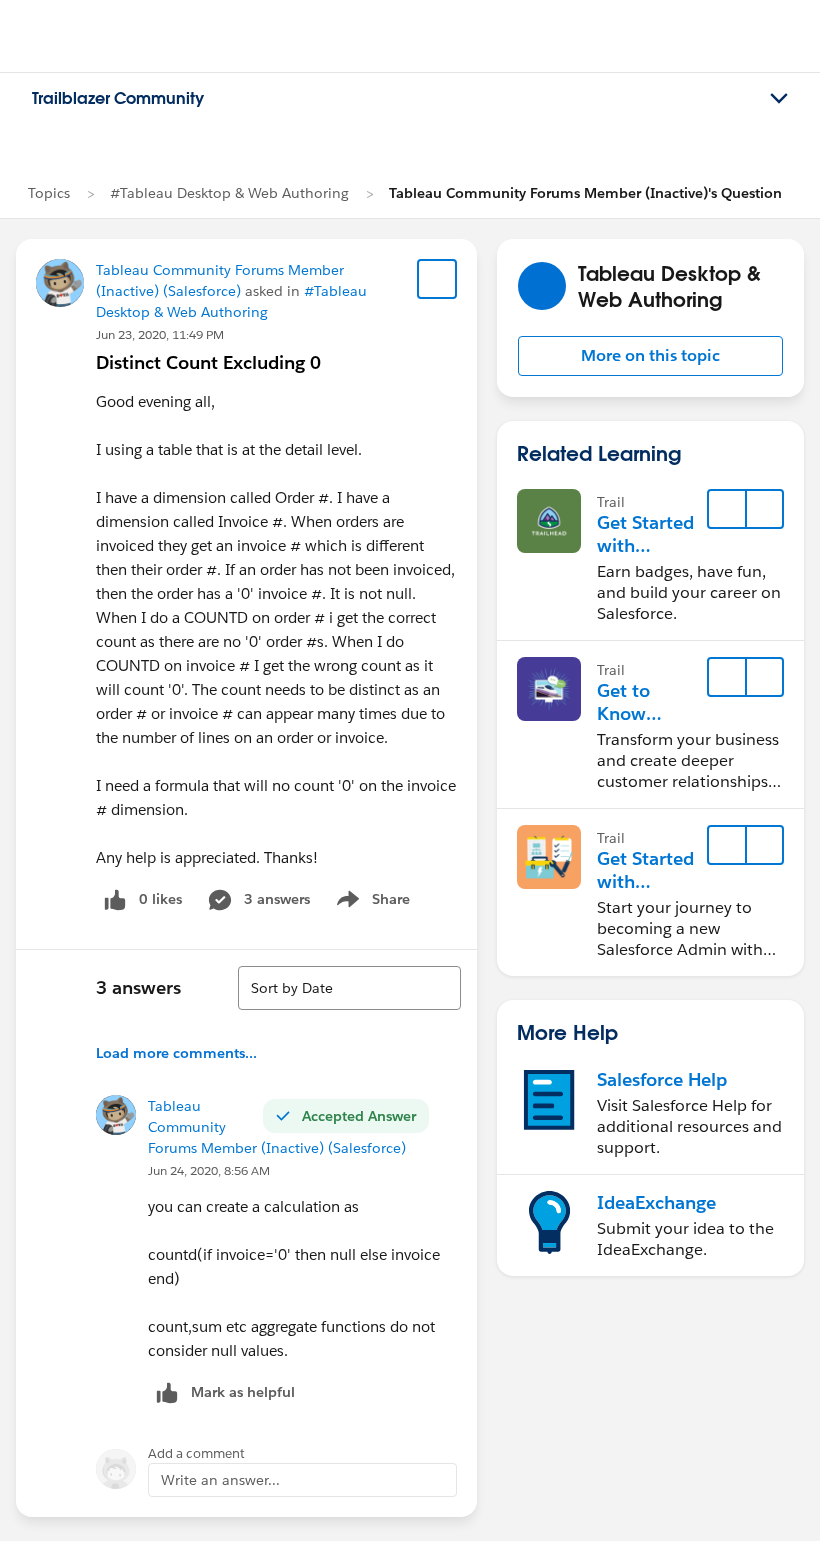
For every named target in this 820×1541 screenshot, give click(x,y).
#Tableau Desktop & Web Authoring (229, 193)
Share (370, 903)
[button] (650, 356)
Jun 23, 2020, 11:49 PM (160, 334)
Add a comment (196, 1453)
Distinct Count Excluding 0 (208, 362)
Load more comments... (176, 1053)
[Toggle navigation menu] (779, 99)
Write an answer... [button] (220, 1480)
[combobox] (349, 988)
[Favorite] (437, 279)
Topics (49, 193)
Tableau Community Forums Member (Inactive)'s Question (585, 193)
